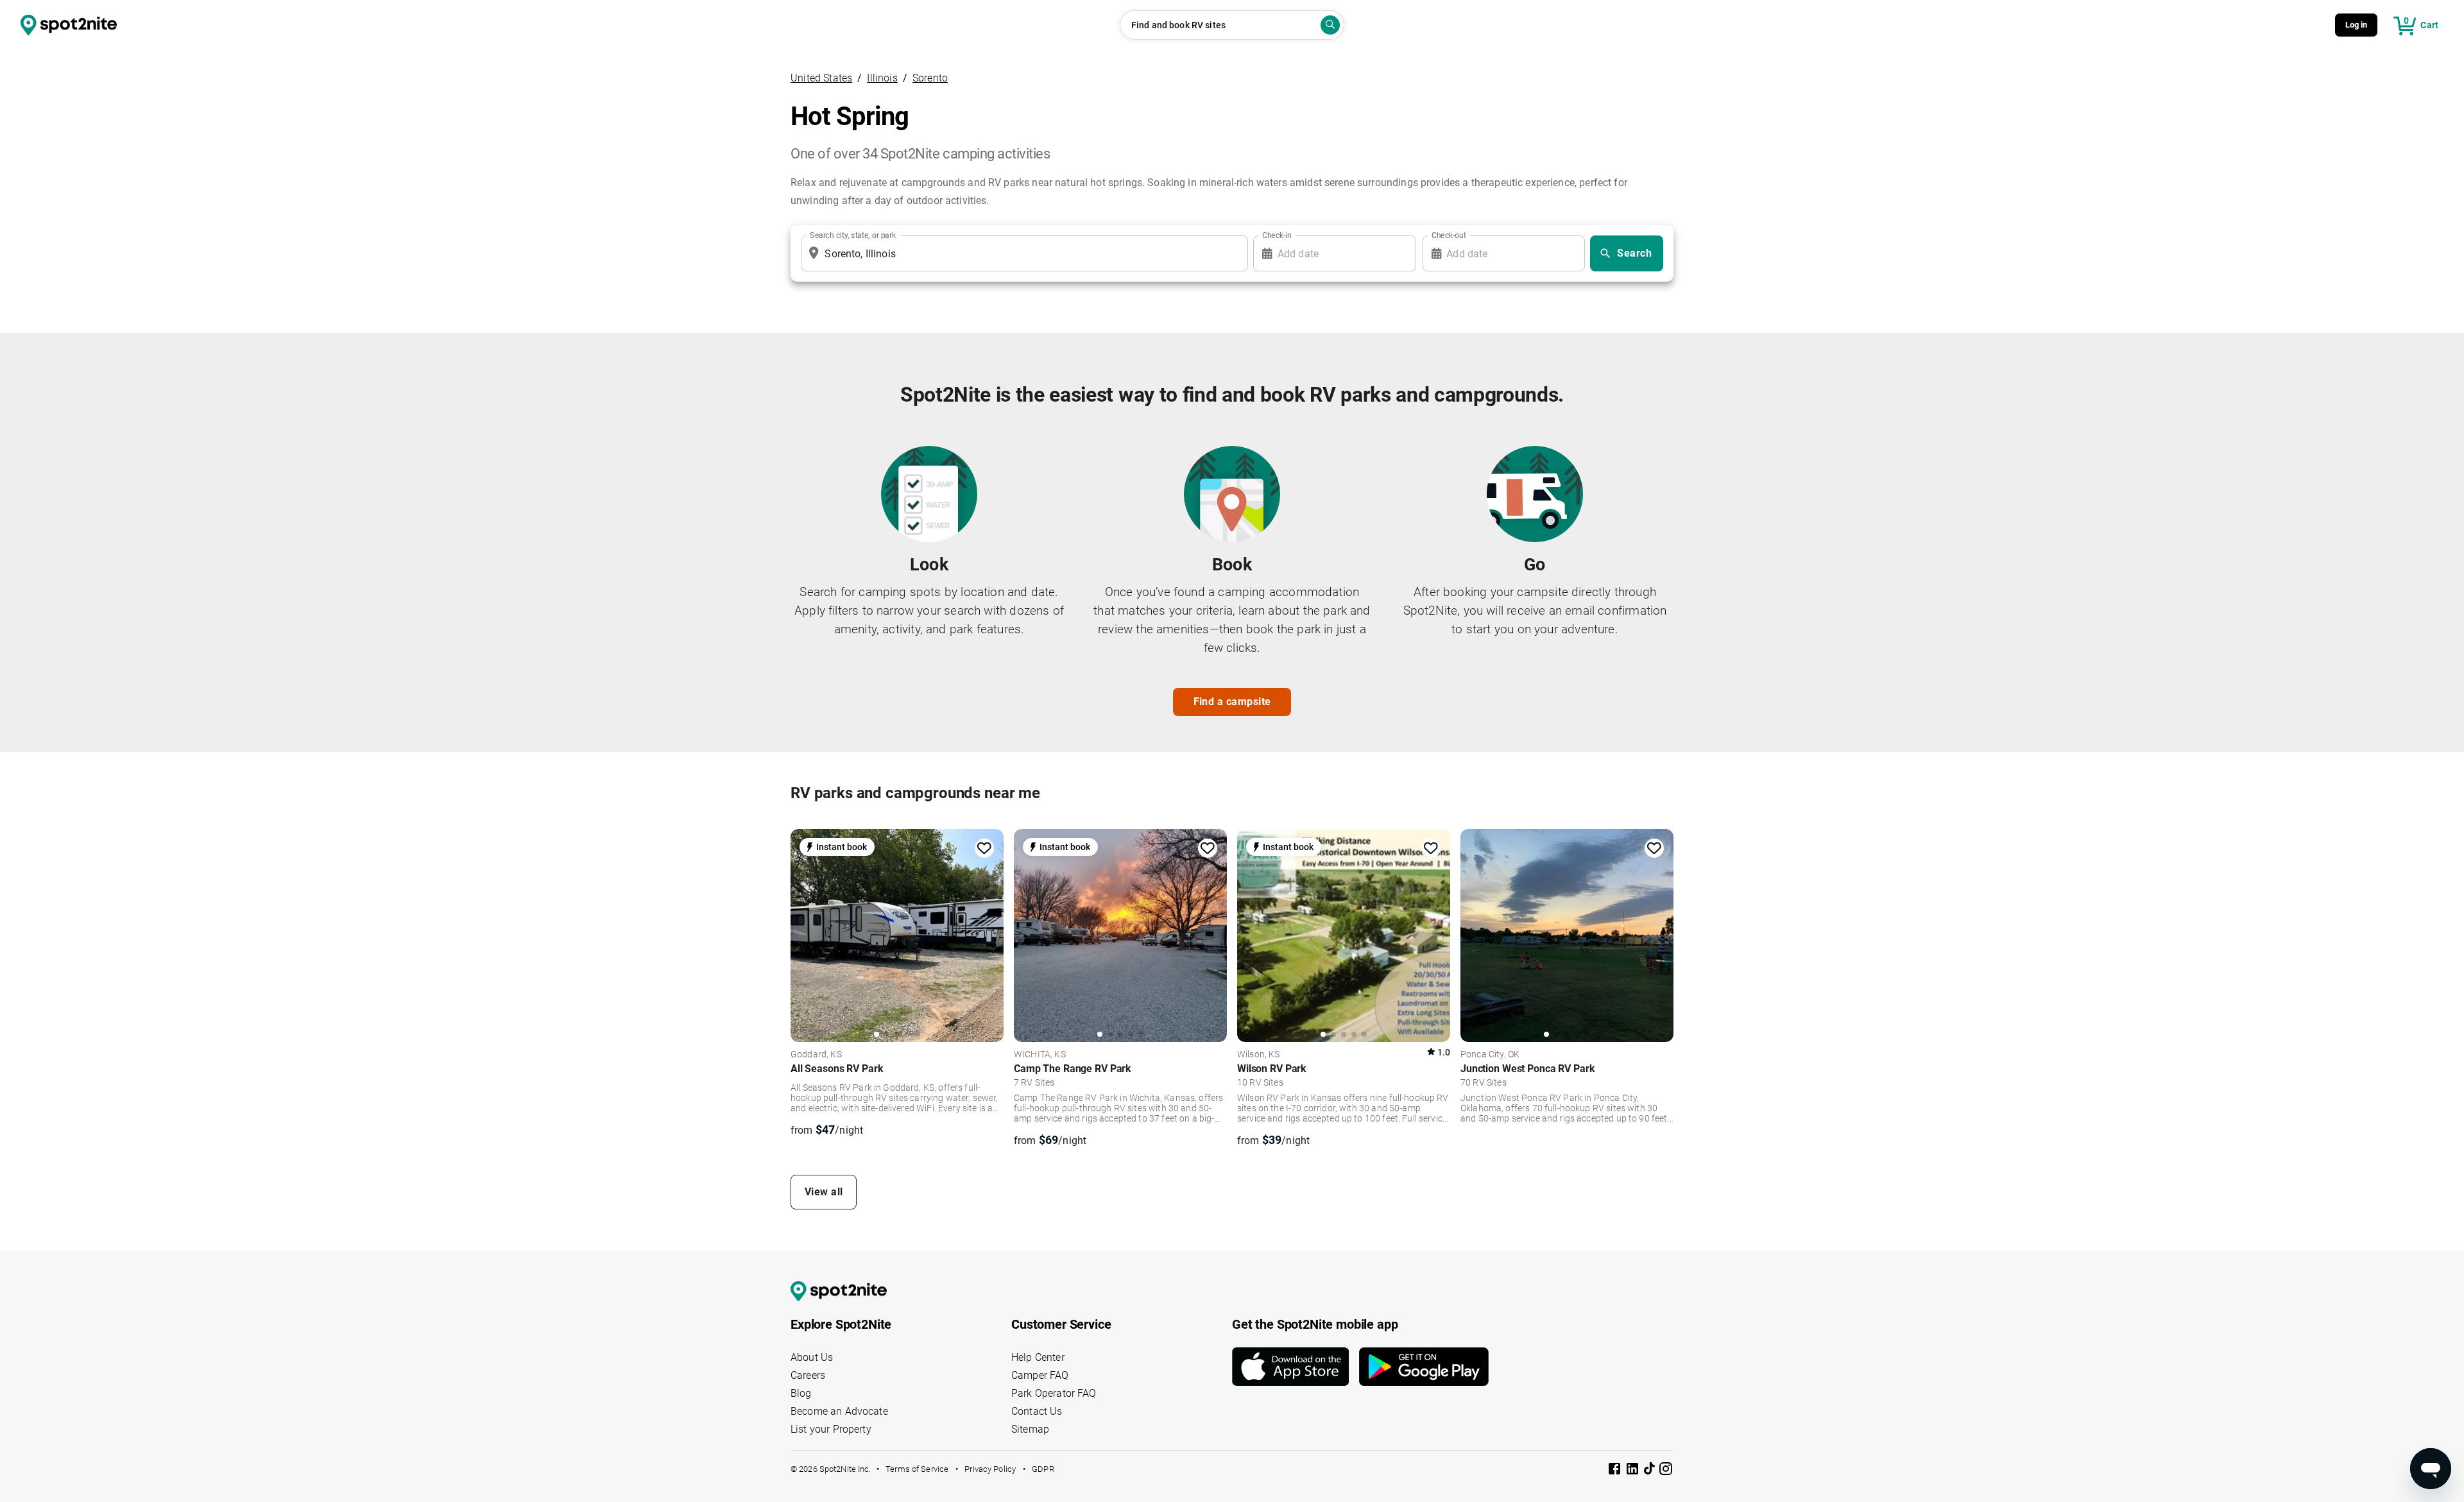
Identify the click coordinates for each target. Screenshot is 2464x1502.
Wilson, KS (1259, 1055)
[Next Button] (989, 934)
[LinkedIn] (1634, 1471)
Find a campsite (1232, 702)
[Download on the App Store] (1296, 1367)
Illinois (882, 78)
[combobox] (1022, 253)
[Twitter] (1650, 1470)
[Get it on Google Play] (1424, 1367)
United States (821, 78)
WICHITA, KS (1040, 1055)
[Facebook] (1616, 1471)
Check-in (1277, 235)
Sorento (930, 78)
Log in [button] (2357, 25)
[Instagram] (1666, 1471)
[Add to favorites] (984, 848)
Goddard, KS (816, 1055)
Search (1634, 253)
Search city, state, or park (853, 235)
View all (824, 1192)
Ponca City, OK (1490, 1055)
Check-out (1449, 235)
